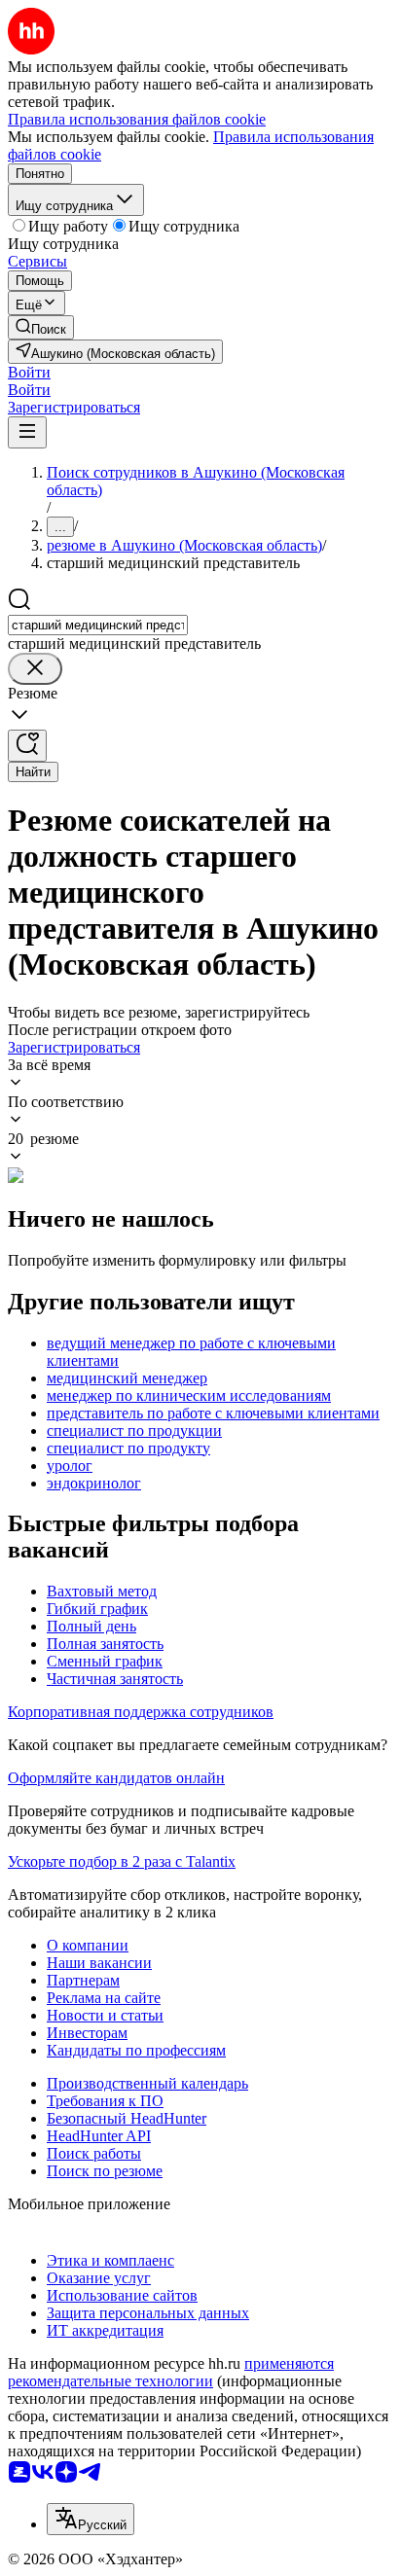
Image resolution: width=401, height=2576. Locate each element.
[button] (29, 372)
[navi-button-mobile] (27, 432)
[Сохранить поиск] (27, 746)
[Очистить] (35, 669)
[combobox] (98, 625)
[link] (41, 327)
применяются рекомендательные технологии (171, 2372)
